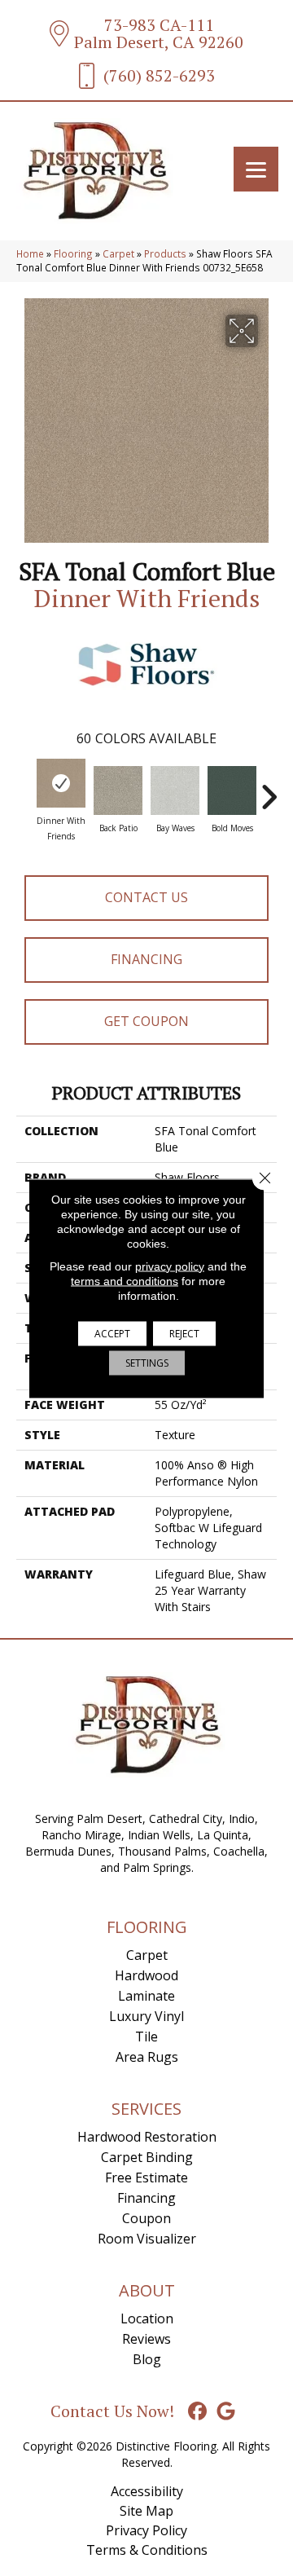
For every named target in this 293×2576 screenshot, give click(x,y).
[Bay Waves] (175, 790)
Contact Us (146, 897)
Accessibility (147, 2491)
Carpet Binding (147, 2157)
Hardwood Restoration (147, 2137)
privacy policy (170, 1266)
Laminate (146, 1996)
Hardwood (146, 1975)
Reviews (146, 2339)
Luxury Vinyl (146, 2016)
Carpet (118, 253)
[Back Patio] (118, 790)
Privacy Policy (146, 2530)
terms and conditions (125, 1280)
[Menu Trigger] (256, 169)
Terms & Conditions (147, 2550)
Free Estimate (146, 2177)
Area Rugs (147, 2057)
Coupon (146, 2218)
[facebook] (198, 2412)
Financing (146, 959)
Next (269, 789)
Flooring (73, 253)
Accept (112, 1333)
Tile (146, 2037)
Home (30, 253)
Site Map (146, 2511)
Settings (147, 1362)
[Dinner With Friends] (61, 783)
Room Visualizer (147, 2239)
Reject (184, 1333)
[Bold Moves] (232, 790)
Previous (24, 789)
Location (147, 2318)
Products (165, 253)
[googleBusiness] (227, 2412)
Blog (147, 2359)
